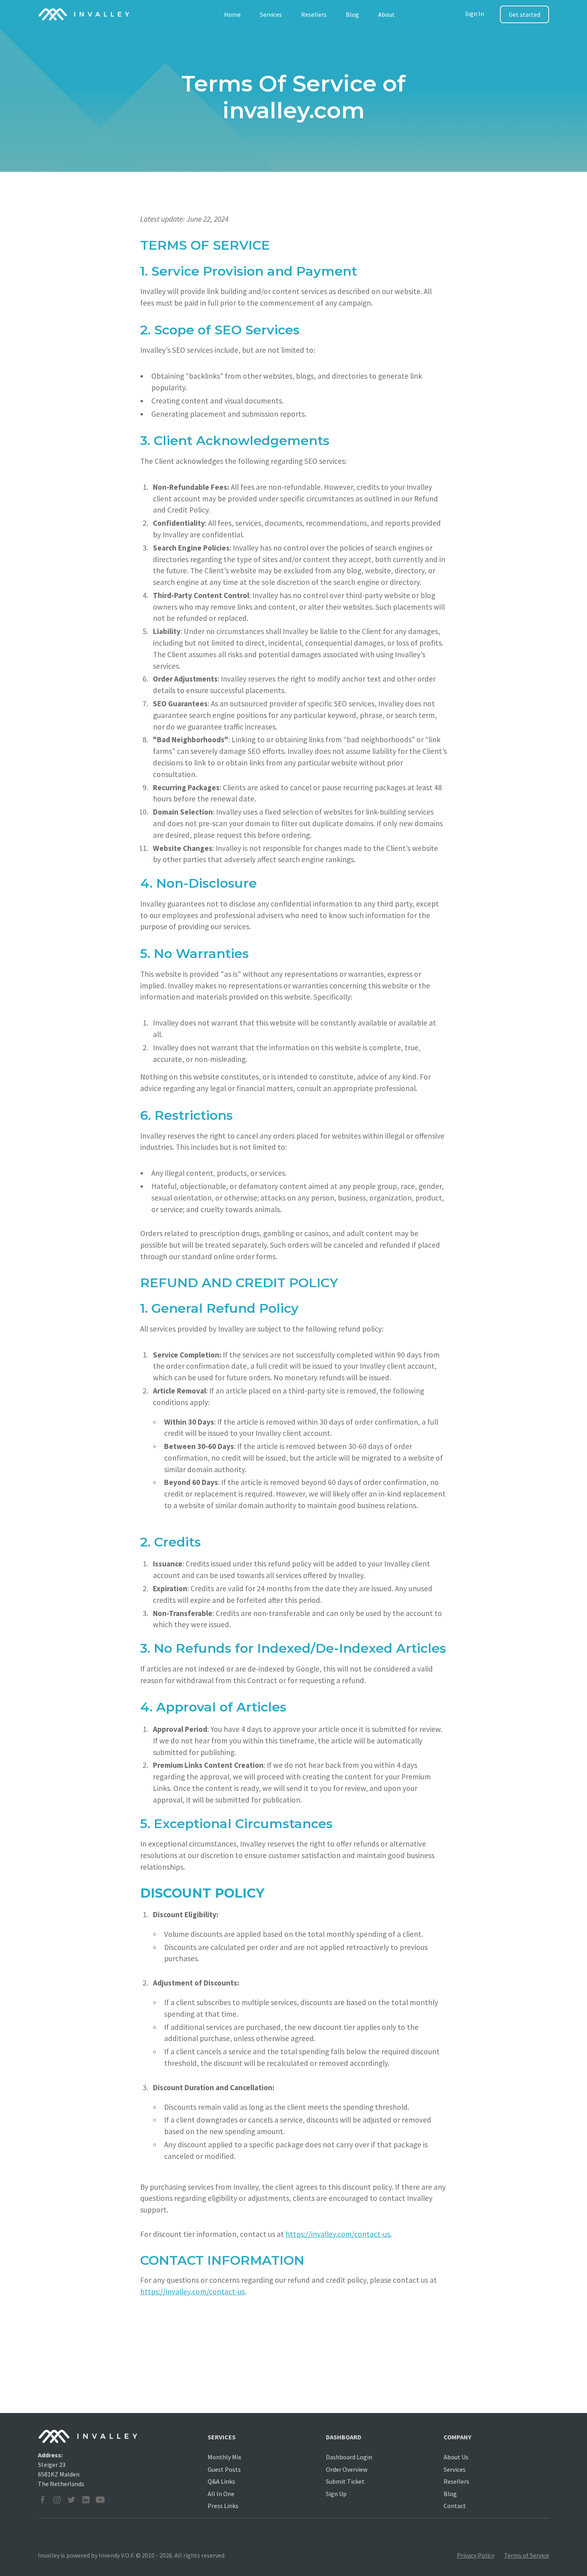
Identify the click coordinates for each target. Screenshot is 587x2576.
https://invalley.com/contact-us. (339, 2234)
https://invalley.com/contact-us (192, 2292)
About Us (456, 2457)
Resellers (314, 14)
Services (271, 14)
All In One (221, 2494)
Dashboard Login (349, 2457)
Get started (525, 14)
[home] (84, 14)
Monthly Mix (224, 2457)
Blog (352, 14)
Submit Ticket (345, 2481)
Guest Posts (224, 2469)
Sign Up (336, 2494)
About (387, 14)
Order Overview (347, 2469)
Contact (455, 2506)
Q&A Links (221, 2481)
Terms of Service (527, 2555)
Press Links (223, 2506)
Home (232, 14)
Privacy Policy (476, 2555)
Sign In (475, 14)
